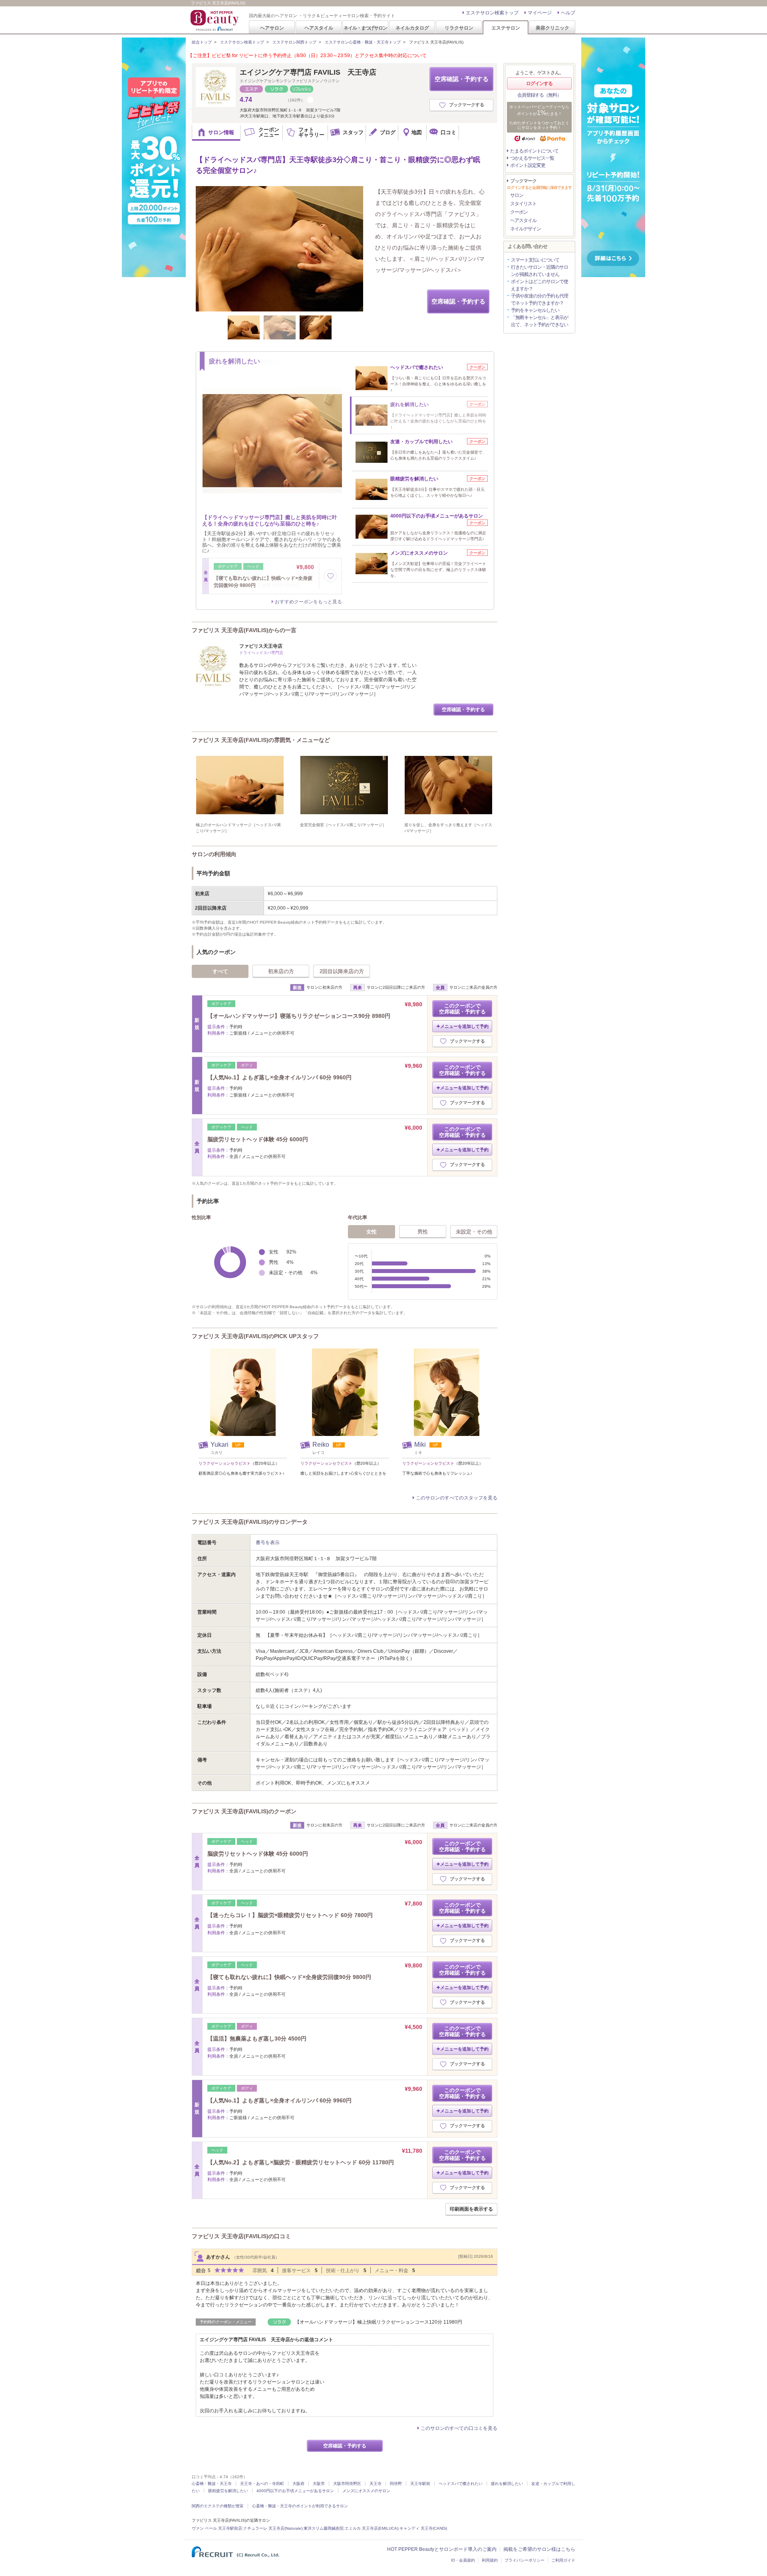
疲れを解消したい (507, 2484)
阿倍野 (396, 2484)
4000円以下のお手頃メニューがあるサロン (295, 2491)
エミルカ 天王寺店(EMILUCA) (372, 2528)
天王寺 (376, 2484)
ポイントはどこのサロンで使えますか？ (539, 285)
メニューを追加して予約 (464, 1026)
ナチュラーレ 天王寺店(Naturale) (273, 2528)
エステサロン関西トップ (294, 42)
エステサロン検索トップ (492, 13)
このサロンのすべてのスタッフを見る (457, 1498)
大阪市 (319, 2484)
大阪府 (298, 2484)
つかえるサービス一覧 (532, 158)
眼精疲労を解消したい (228, 2491)
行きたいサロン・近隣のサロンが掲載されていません (539, 271)
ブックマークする (467, 105)
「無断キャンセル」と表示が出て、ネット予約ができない (539, 321)
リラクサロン (459, 28)
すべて (220, 971)
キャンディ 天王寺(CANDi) (423, 2528)
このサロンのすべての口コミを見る (459, 2428)
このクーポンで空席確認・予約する (462, 1009)
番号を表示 (268, 1543)
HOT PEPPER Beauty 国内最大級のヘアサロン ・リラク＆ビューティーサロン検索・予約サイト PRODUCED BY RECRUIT (215, 20)
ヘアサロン (272, 28)
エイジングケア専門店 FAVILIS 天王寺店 (308, 72)
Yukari (220, 1445)
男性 (423, 1232)
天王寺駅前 (420, 2484)
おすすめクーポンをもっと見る (308, 602)
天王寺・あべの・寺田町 (262, 2484)
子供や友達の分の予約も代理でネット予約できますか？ (539, 299)
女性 (372, 1232)
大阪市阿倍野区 (347, 2484)
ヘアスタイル (319, 28)
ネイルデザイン (526, 229)
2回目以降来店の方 (342, 971)
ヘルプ (568, 13)
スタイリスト (523, 204)
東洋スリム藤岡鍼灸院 (324, 2528)
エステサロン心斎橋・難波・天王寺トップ (363, 42)
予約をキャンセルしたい (535, 310)
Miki (421, 1445)
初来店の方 (281, 971)
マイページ (540, 13)
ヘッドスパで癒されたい (461, 2484)
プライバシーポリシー (525, 2560)
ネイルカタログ (412, 28)
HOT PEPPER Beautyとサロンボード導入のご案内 (442, 2549)
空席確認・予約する (462, 79)
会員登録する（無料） (539, 95)
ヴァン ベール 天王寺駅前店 (217, 2528)
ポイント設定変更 (528, 165)
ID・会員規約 (463, 2560)
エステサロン (506, 28)
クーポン (519, 212)
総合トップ (202, 42)
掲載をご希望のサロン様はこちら (539, 2549)
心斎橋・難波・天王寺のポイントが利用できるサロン (300, 2506)
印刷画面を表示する (471, 2209)
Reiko (322, 1445)
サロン (517, 195)
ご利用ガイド (563, 2560)
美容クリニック (552, 28)
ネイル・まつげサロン (365, 28)
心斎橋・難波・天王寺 (212, 2484)
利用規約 (490, 2560)
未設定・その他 (474, 1232)
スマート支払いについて (535, 260)
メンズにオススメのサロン (366, 2491)
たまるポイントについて (534, 151)
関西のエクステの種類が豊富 (218, 2506)
